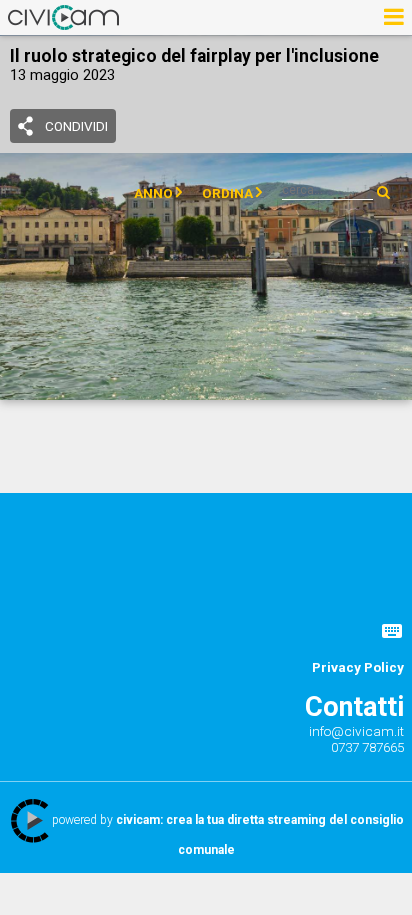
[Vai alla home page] (63, 17)
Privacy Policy (358, 667)
